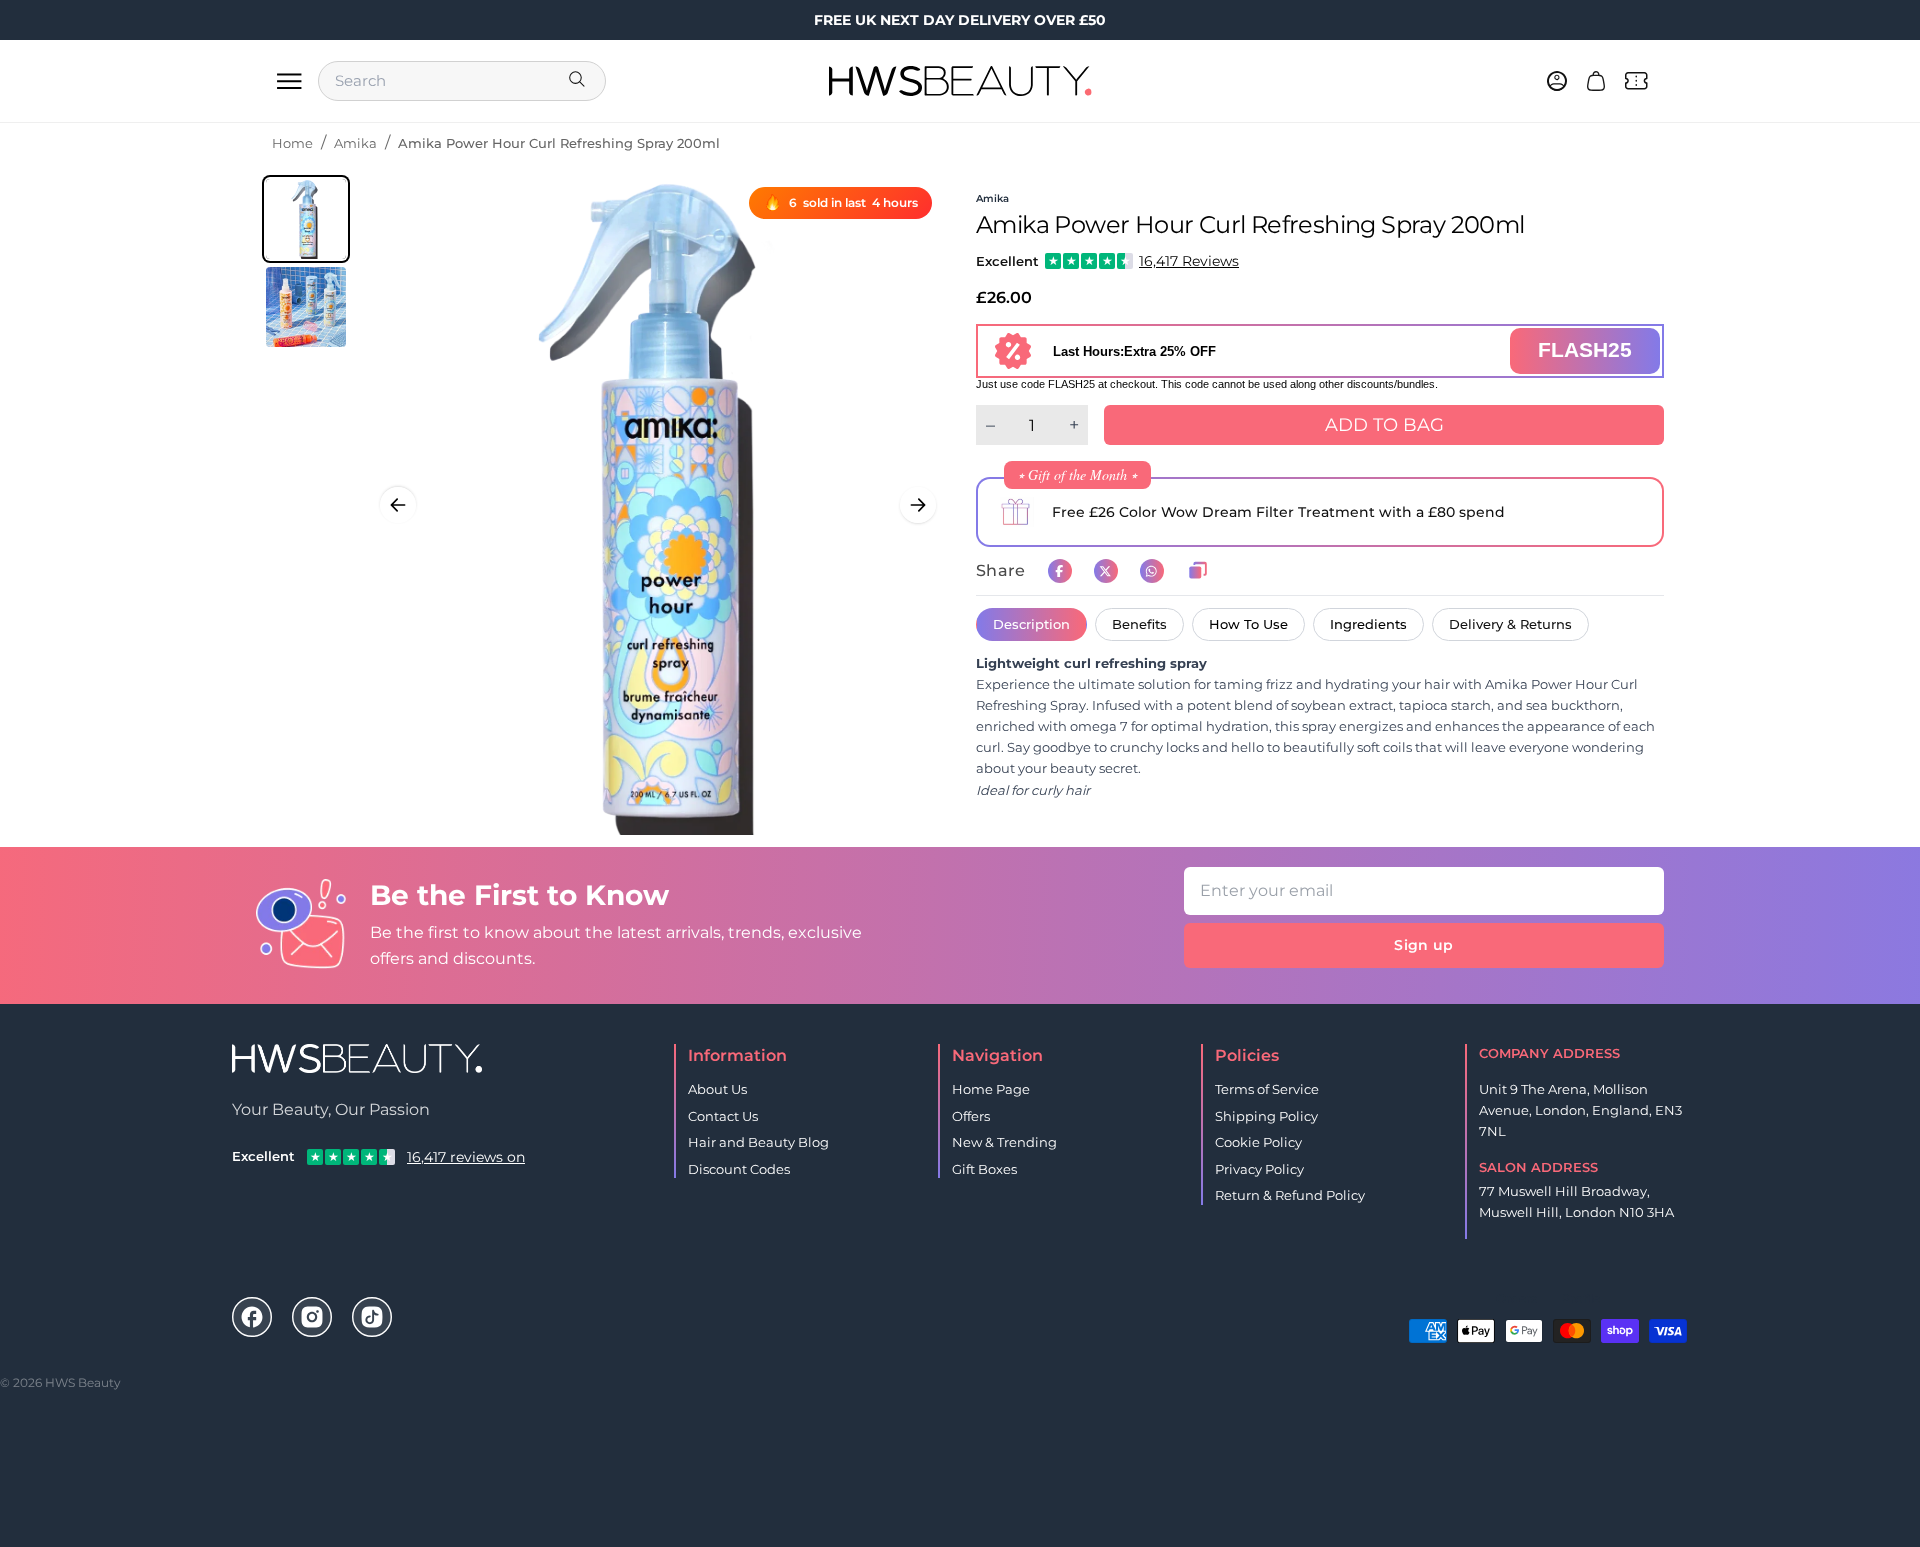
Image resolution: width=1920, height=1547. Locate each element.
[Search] (579, 81)
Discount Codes (739, 1169)
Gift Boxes (984, 1169)
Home (292, 143)
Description (1031, 624)
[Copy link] (1198, 571)
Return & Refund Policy (1290, 1195)
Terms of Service (1267, 1089)
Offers (971, 1116)
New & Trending (1004, 1142)
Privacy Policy (1259, 1169)
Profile (1580, 1298)
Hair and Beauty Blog (758, 1142)
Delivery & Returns (1510, 624)
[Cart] (1596, 81)
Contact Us (723, 1116)
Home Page (991, 1089)
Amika (355, 143)
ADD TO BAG (1384, 425)
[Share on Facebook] (1060, 571)
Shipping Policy (1266, 1116)
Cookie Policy (1258, 1142)
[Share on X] (1106, 571)
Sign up (1423, 945)
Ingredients (1368, 624)
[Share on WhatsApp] (1152, 571)
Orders (1516, 1298)
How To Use (1248, 624)
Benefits (1139, 624)
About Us (717, 1089)
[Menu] (289, 81)
